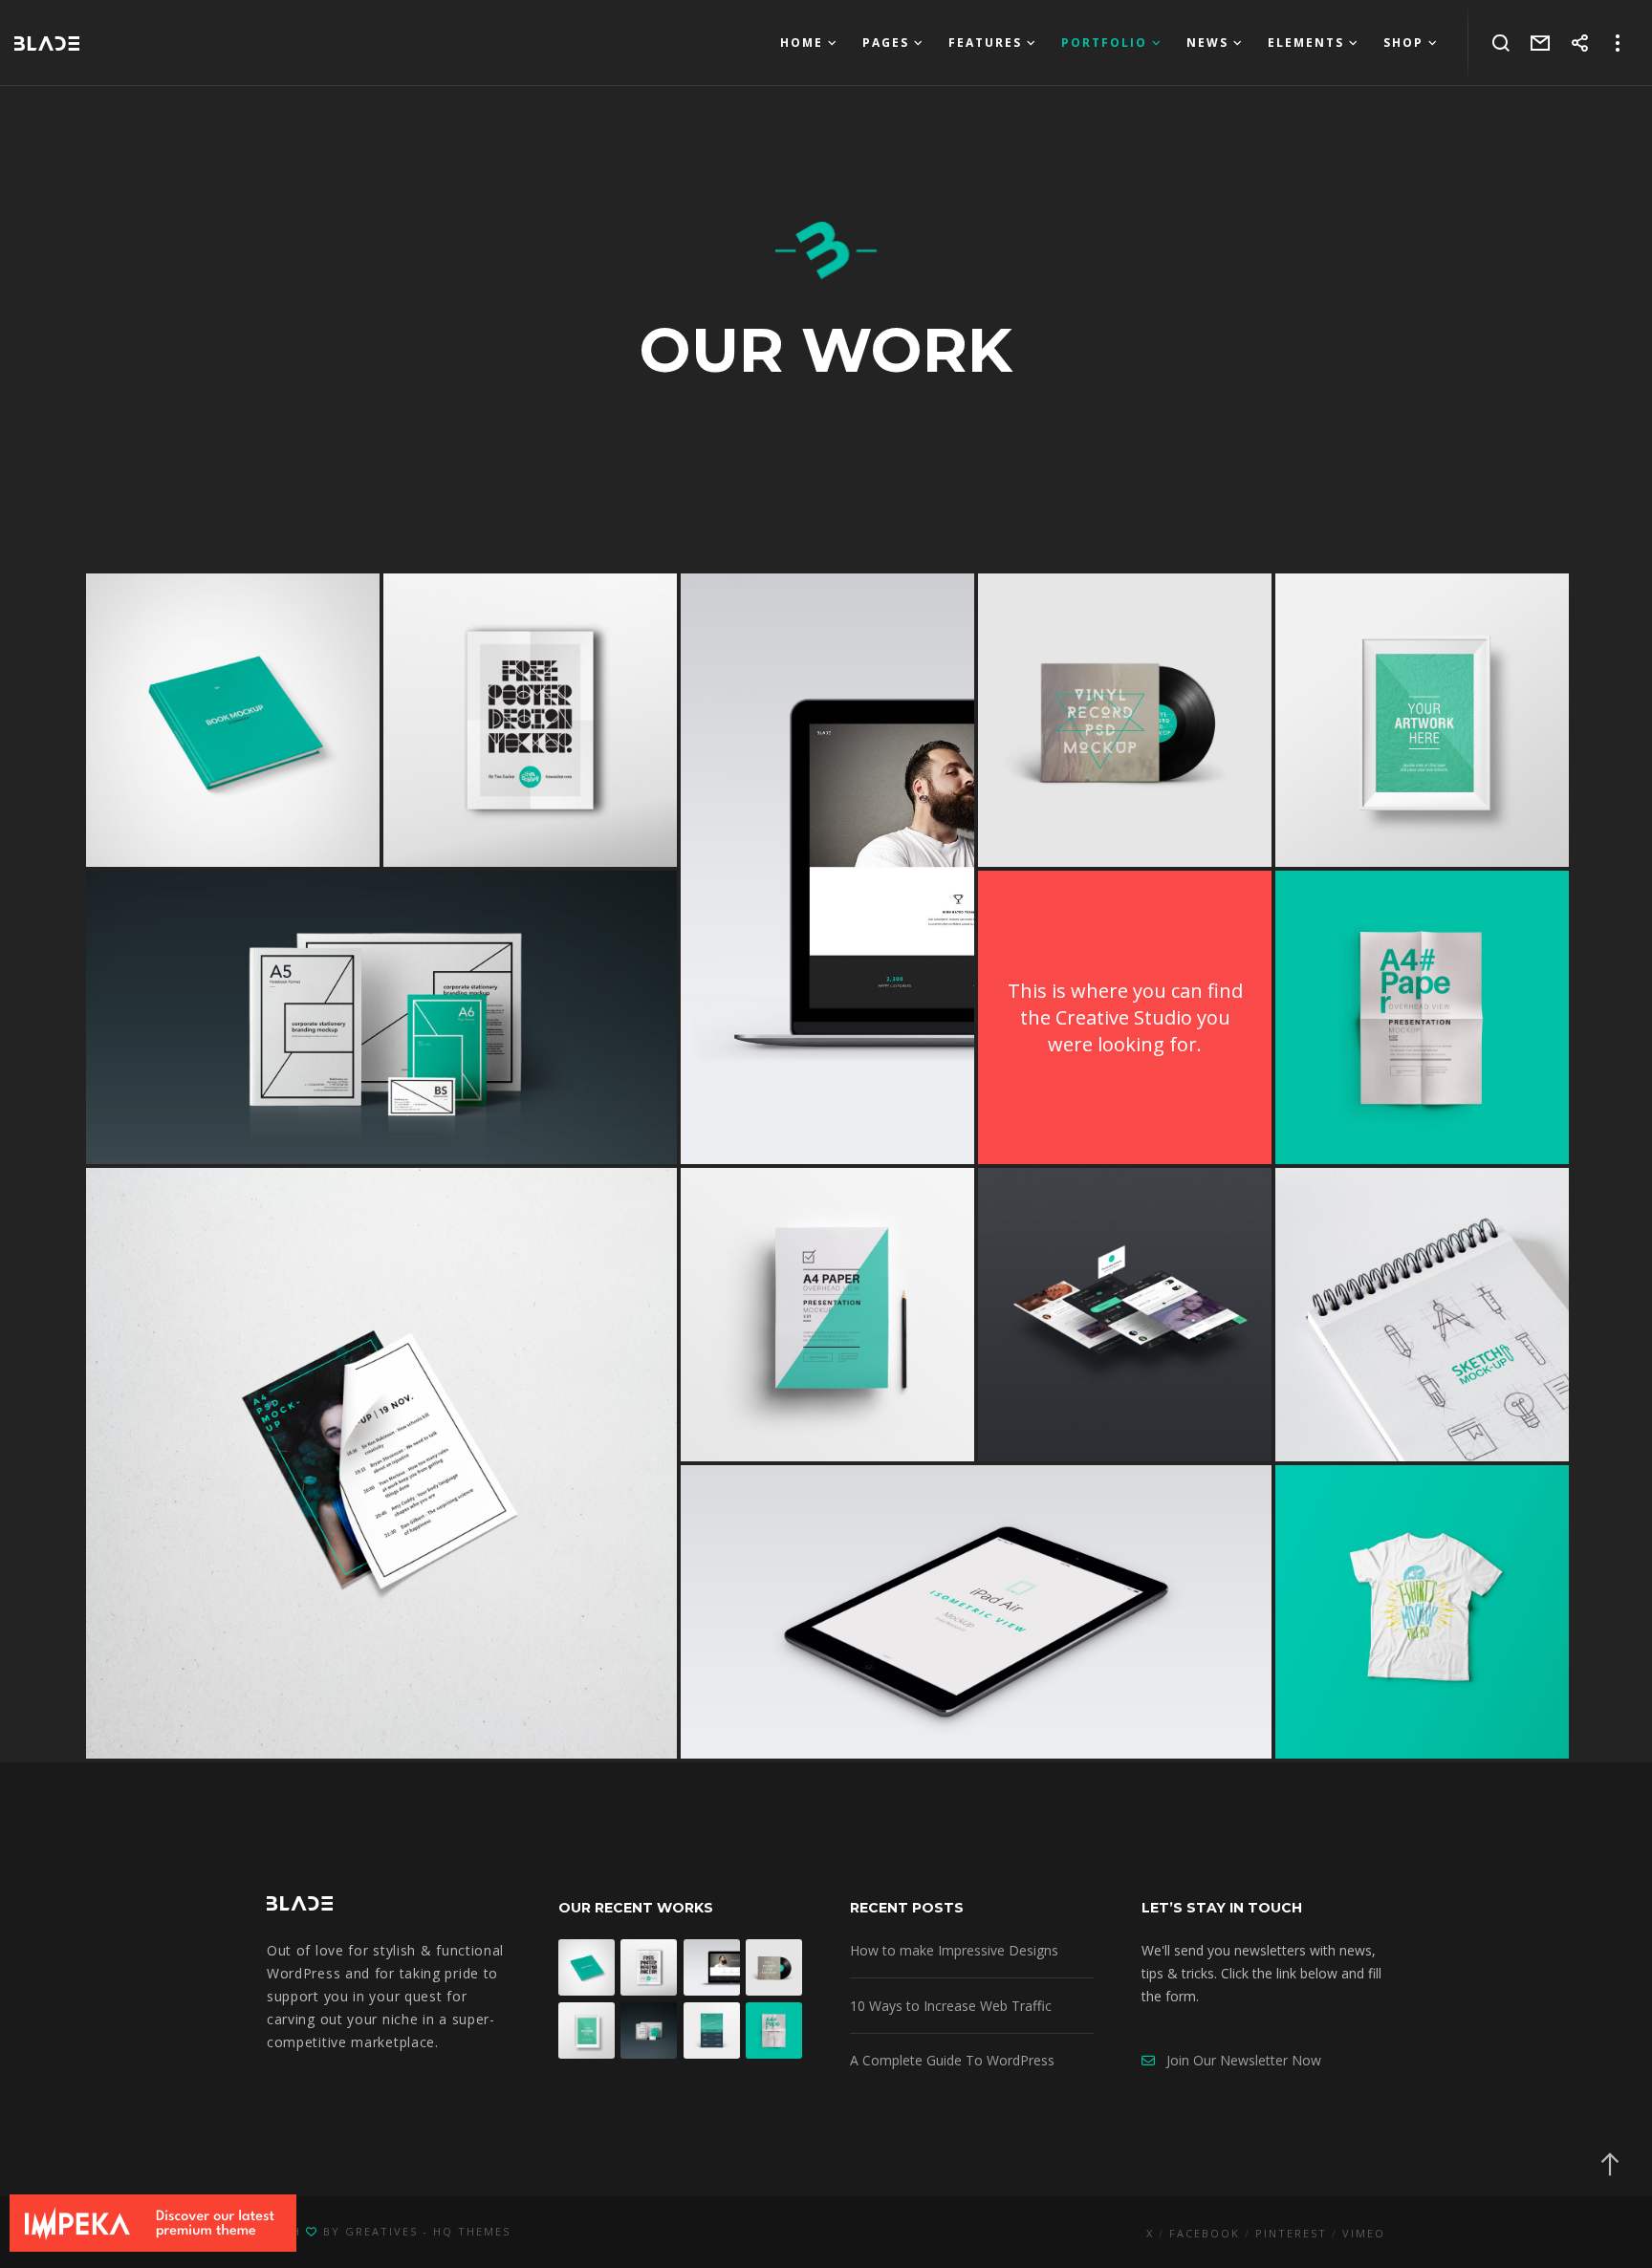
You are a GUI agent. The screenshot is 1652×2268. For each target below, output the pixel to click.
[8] (827, 869)
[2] (1422, 1017)
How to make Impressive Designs (954, 1950)
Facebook (1205, 2233)
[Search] (1501, 43)
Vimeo (1364, 2233)
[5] (1125, 720)
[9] (1422, 720)
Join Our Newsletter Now (1238, 2060)
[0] (1125, 1315)
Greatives (381, 2231)
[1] (381, 1017)
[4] (233, 720)
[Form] (1541, 43)
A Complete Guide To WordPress (952, 2060)
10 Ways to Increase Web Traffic (951, 2006)
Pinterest (1291, 2233)
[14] (530, 720)
